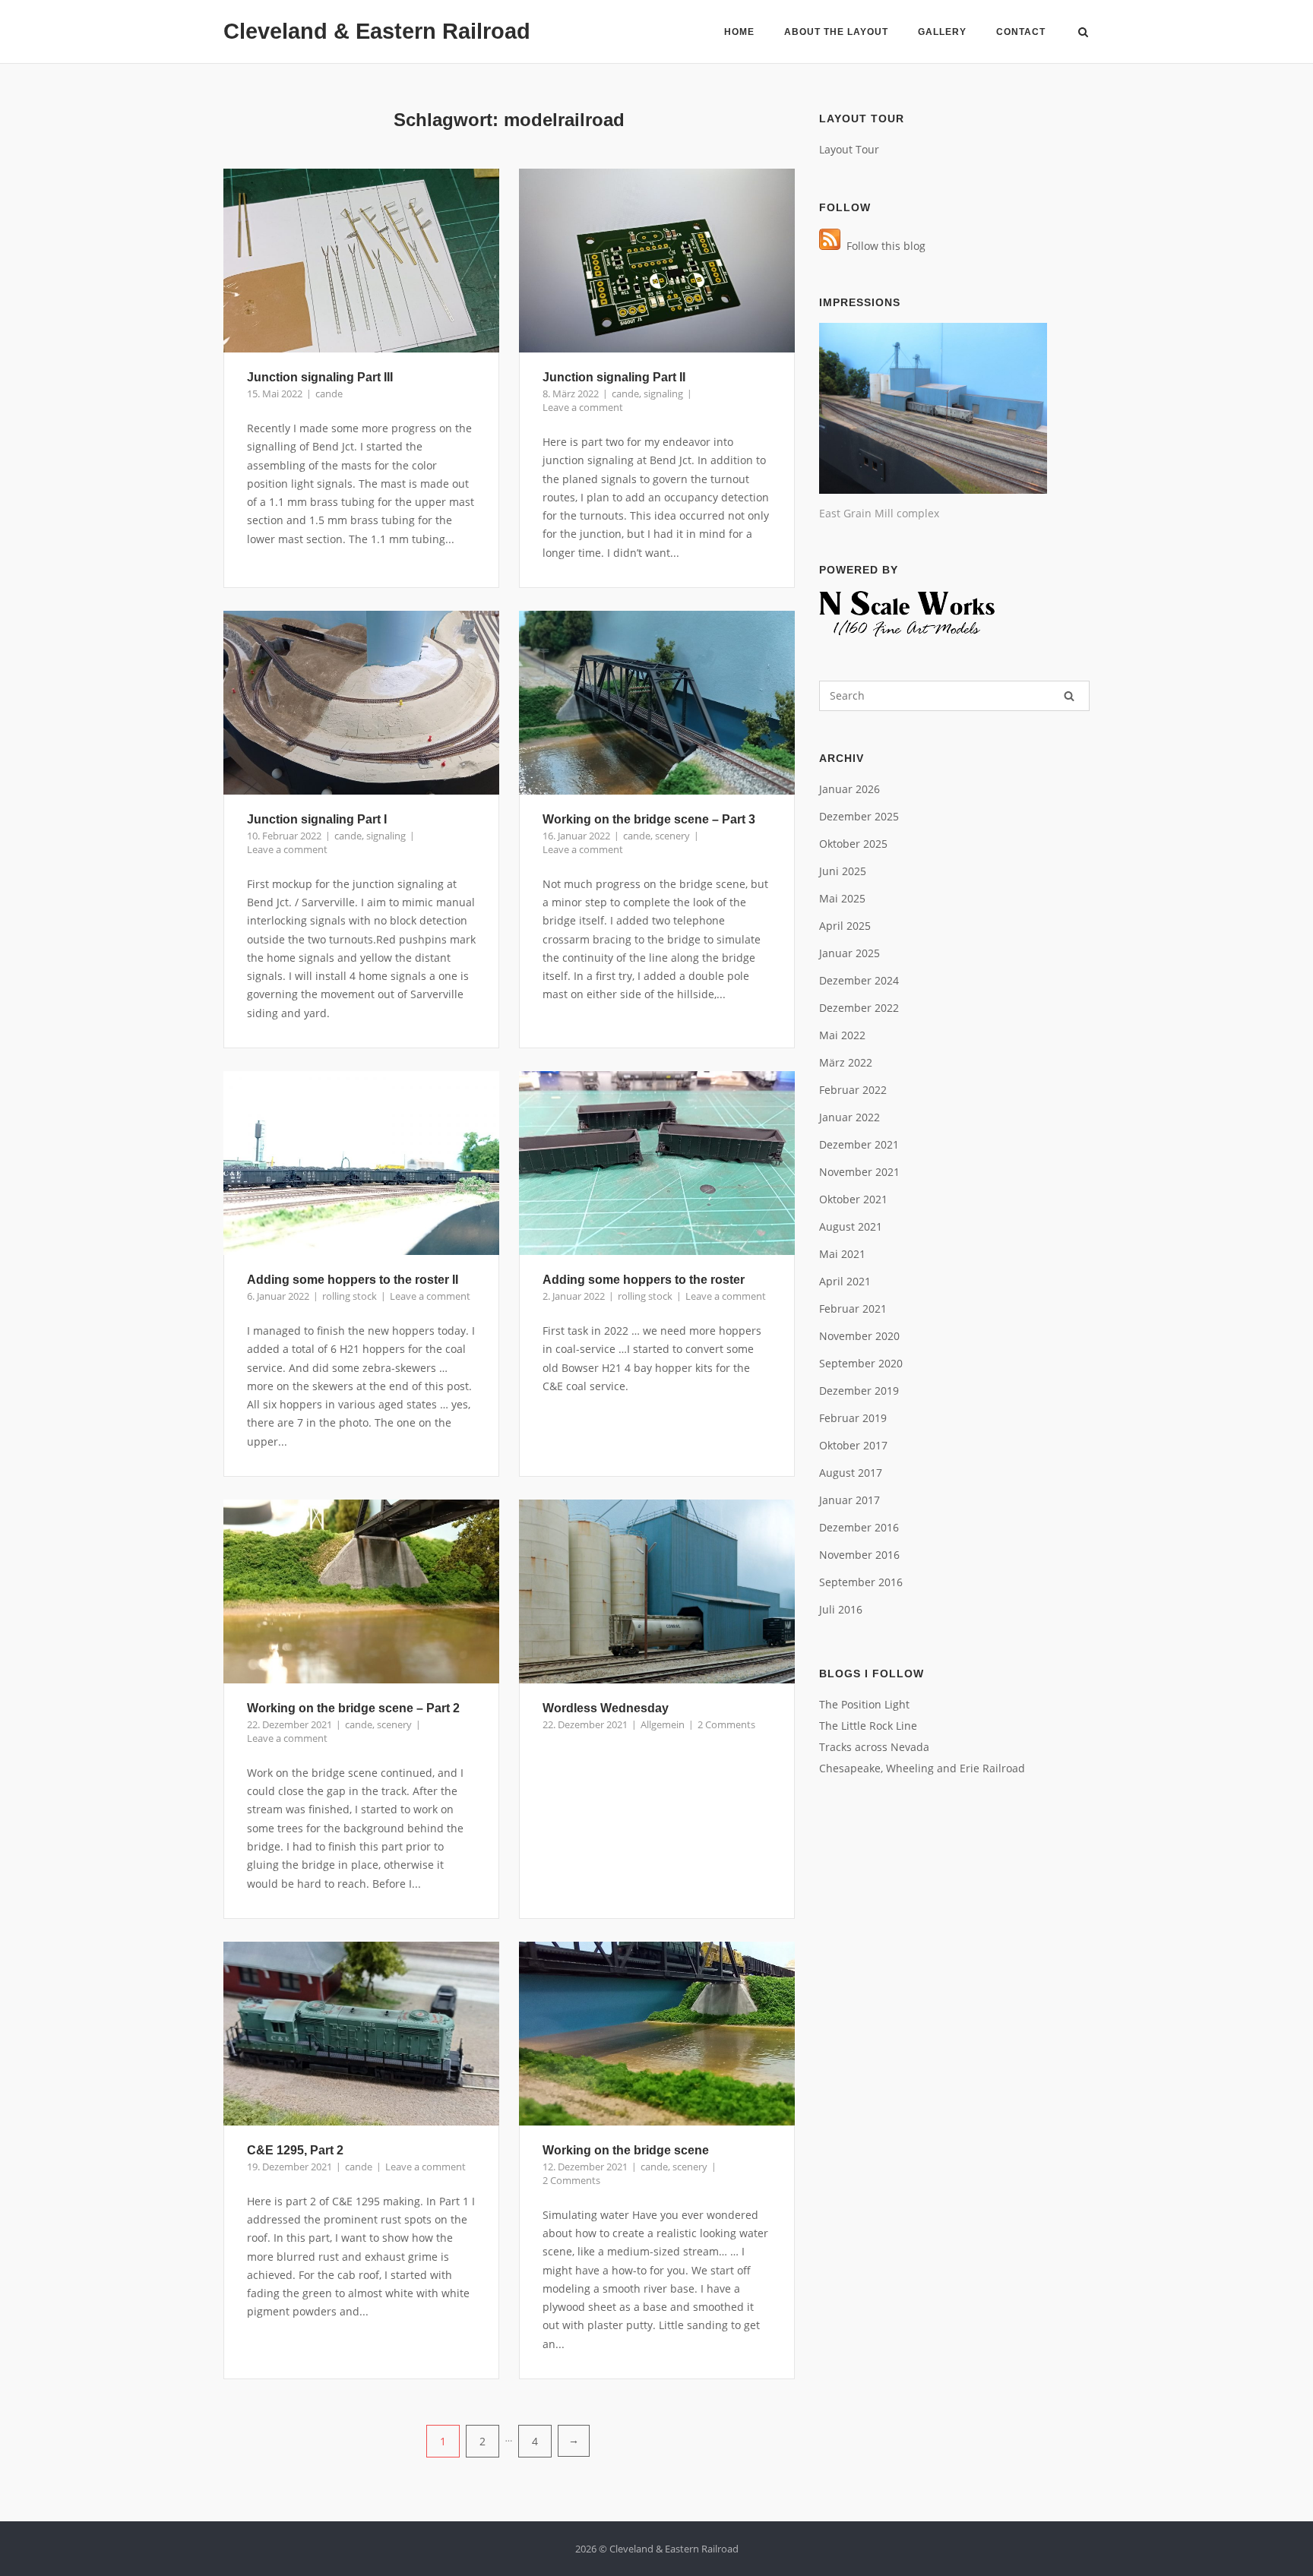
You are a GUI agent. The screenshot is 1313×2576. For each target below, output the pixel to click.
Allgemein (663, 1724)
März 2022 (846, 1062)
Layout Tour (849, 149)
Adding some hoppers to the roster (644, 1280)
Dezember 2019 (859, 1391)
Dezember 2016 (859, 1527)
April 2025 (845, 926)
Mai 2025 (842, 898)
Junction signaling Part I (317, 819)
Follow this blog (883, 246)
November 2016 (859, 1555)
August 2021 (851, 1226)
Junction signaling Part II (614, 377)
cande (329, 394)
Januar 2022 (849, 1117)
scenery (672, 836)
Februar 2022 (853, 1090)
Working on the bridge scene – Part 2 (353, 1708)
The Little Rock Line (868, 1726)
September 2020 (861, 1363)
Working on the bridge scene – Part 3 (649, 819)
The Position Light (864, 1704)
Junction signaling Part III (320, 377)
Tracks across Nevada (874, 1747)
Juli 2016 (841, 1609)
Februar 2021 (853, 1309)
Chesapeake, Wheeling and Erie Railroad (922, 1768)
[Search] (1069, 696)
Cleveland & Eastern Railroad (377, 31)
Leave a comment (583, 407)
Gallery (942, 32)
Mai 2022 (842, 1035)
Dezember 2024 (859, 980)
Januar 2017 (849, 1500)
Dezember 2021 (859, 1144)
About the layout (836, 32)
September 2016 (861, 1582)
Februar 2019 (853, 1418)
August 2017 (851, 1473)
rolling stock (350, 1296)
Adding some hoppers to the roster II (353, 1280)
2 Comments (726, 1724)
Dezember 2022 (859, 1008)
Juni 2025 (843, 871)
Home (739, 32)
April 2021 (845, 1281)
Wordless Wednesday (606, 1708)
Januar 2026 (849, 789)
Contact (1021, 32)
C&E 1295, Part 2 (295, 2150)
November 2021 (859, 1172)
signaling (663, 394)
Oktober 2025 (853, 844)
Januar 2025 (849, 953)
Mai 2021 (842, 1254)
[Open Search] (1083, 33)
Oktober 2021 (853, 1199)
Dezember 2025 (859, 816)
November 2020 (859, 1336)
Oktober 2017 (853, 1445)
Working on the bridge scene (626, 2150)
